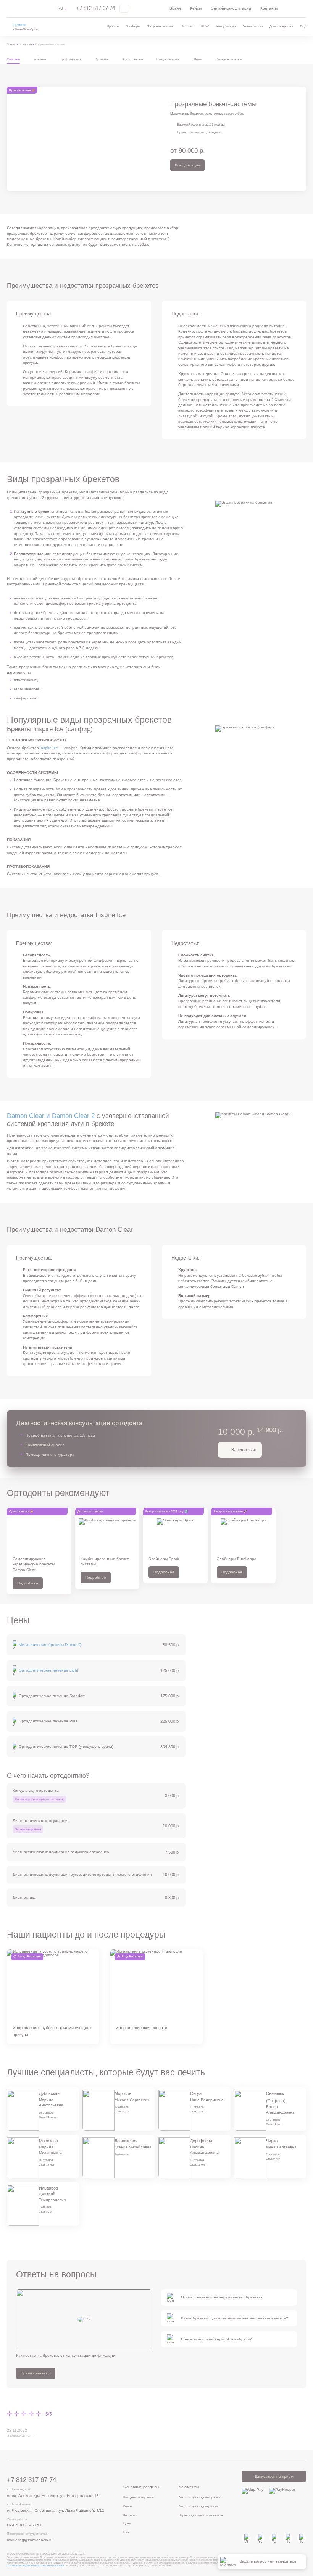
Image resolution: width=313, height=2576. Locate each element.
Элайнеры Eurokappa (237, 1559)
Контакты (269, 8)
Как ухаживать (133, 59)
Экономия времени (28, 1829)
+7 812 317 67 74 (96, 8)
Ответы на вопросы (229, 59)
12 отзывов (273, 2120)
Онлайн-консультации (231, 8)
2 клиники (19, 25)
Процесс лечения (168, 59)
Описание (13, 59)
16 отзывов (197, 2160)
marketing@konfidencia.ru (30, 2540)
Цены (198, 59)
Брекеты (113, 26)
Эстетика (188, 26)
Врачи (175, 8)
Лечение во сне (252, 26)
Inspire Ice (49, 748)
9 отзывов (45, 2207)
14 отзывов (122, 2154)
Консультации (226, 26)
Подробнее (28, 1583)
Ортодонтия (26, 44)
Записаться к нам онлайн (23, 2557)
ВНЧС (205, 26)
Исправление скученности (141, 2028)
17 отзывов (122, 2107)
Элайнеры (133, 26)
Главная (11, 44)
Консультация (187, 165)
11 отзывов (197, 2107)
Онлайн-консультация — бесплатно (40, 1799)
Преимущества (70, 59)
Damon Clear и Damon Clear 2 (51, 1116)
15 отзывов (46, 2113)
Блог (127, 2532)
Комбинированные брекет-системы (105, 1561)
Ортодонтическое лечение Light (48, 1670)
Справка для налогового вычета (201, 2515)
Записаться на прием (274, 2477)
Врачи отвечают (36, 2373)
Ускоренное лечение (161, 26)
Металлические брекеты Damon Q (50, 1645)
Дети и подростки (281, 26)
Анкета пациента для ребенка (199, 2506)
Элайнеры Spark (164, 1559)
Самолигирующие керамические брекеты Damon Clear (34, 1564)
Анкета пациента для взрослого (200, 2497)
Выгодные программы (139, 2497)
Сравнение (102, 59)
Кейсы (196, 8)
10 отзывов (46, 2160)
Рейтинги (40, 59)
